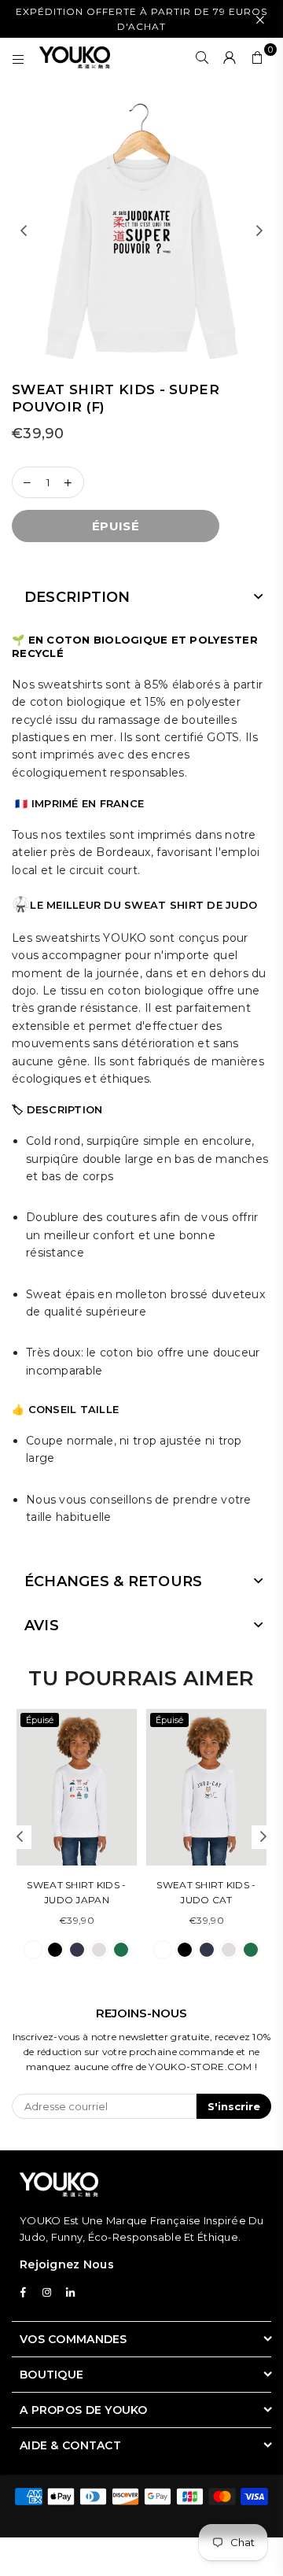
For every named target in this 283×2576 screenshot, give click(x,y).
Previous (24, 231)
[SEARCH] (202, 57)
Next (259, 231)
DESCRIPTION (77, 597)
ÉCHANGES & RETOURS (113, 1581)
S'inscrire (234, 2106)
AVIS (42, 1626)
